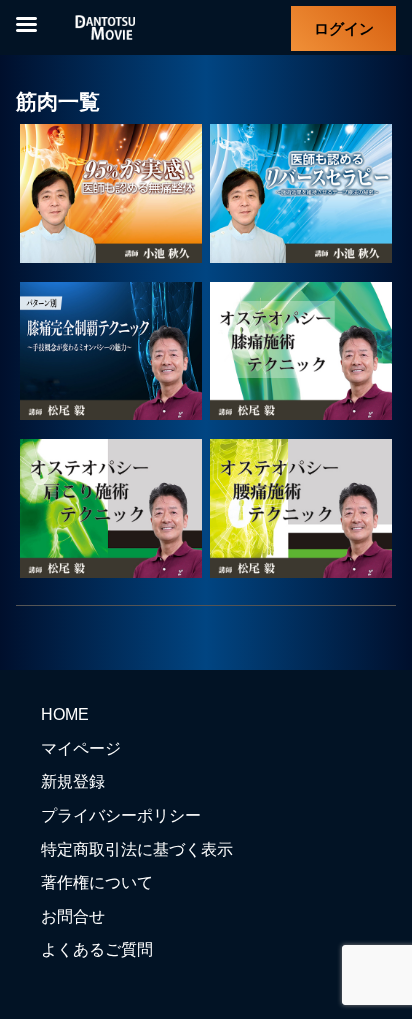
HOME (65, 714)
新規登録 (73, 781)
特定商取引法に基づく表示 (137, 849)
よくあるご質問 (97, 949)
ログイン (344, 28)
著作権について (97, 882)
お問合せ (73, 916)
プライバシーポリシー (121, 815)
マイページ (81, 748)
